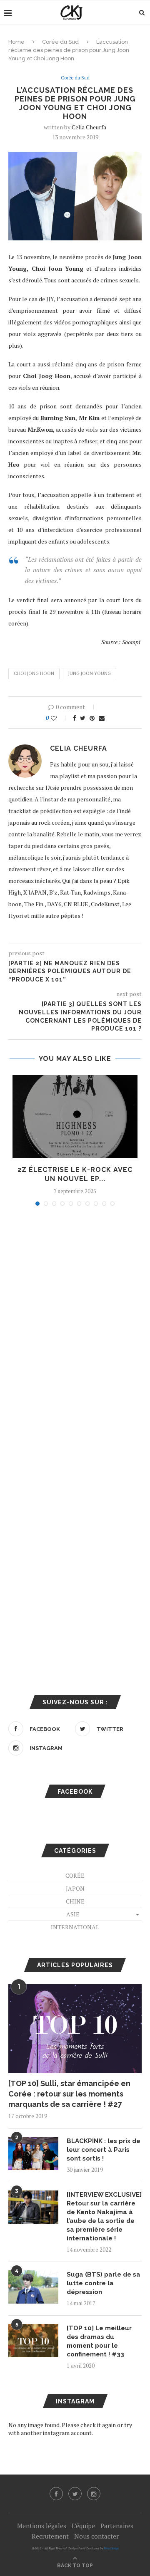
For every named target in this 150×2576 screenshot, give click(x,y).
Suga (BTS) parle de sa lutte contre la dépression (104, 2283)
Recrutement (50, 2536)
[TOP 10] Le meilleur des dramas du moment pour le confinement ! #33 (99, 2341)
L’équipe (83, 2526)
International (75, 1927)
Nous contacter (96, 2536)
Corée (75, 1875)
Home (16, 42)
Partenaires (117, 2526)
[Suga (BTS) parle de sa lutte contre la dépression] (33, 2287)
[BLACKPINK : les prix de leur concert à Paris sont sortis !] (33, 2153)
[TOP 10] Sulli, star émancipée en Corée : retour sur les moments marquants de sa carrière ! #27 (69, 2094)
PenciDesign (111, 2548)
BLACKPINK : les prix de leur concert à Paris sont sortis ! (104, 2150)
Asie (73, 1914)
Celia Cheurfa (89, 127)
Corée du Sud (60, 42)
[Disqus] (75, 1325)
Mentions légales (42, 2526)
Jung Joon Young (90, 673)
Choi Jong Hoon (34, 673)
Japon (75, 1888)
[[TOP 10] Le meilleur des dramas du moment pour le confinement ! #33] (33, 2341)
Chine (75, 1901)
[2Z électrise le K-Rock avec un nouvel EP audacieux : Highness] (75, 1117)
